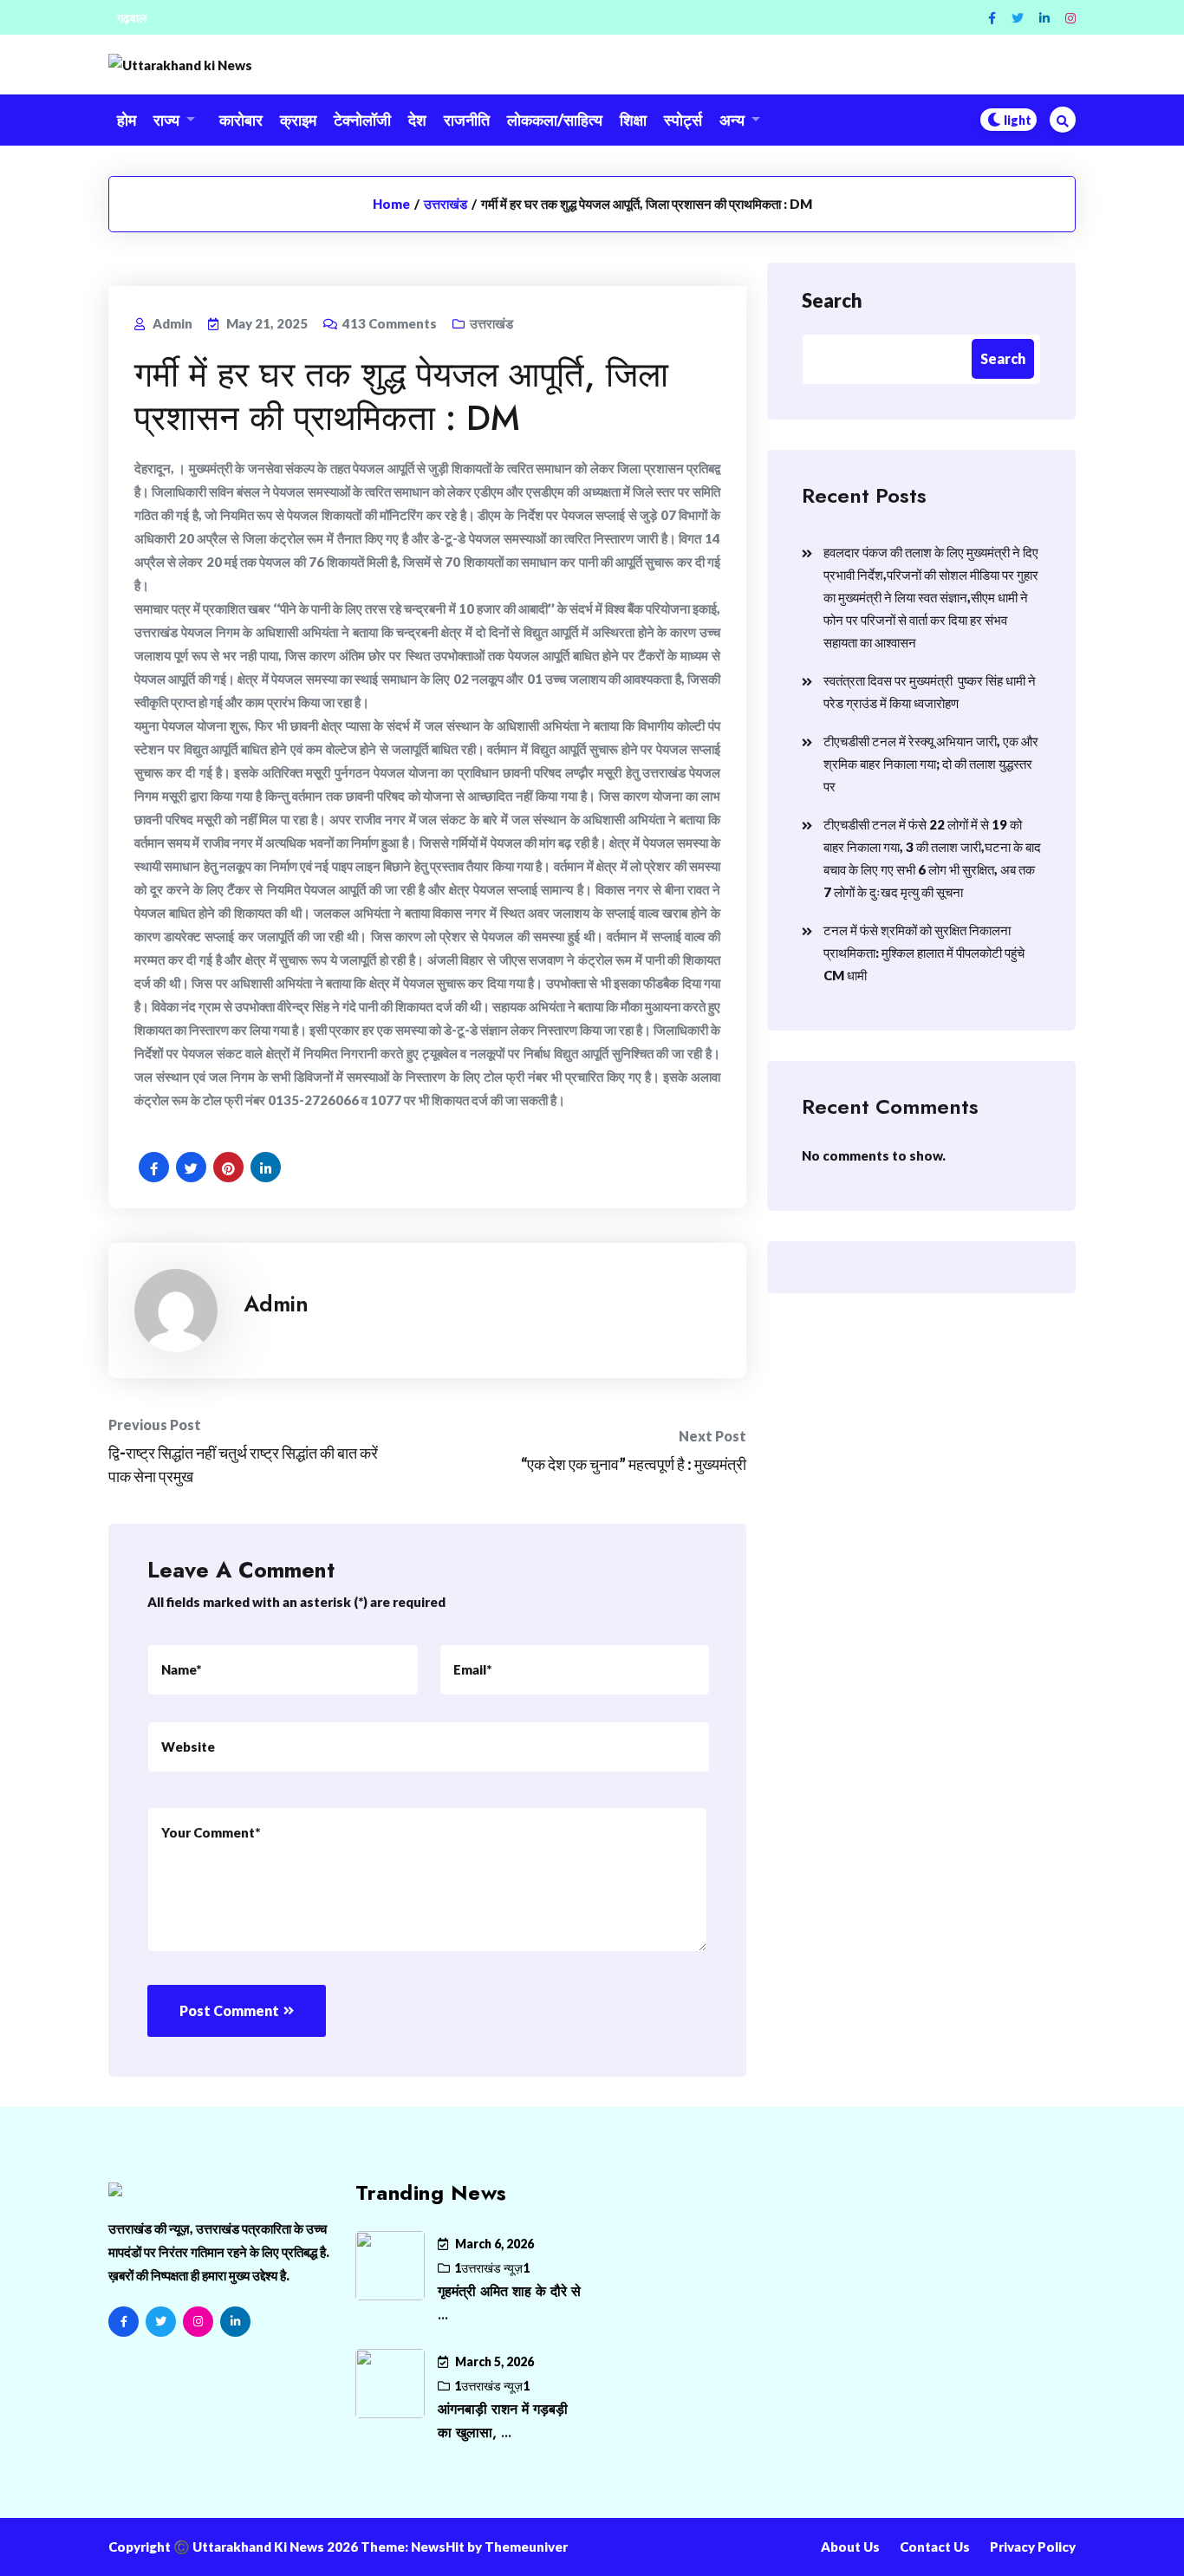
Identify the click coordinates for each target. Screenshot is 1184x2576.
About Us (850, 2547)
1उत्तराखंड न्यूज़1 (492, 2268)
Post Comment (229, 2010)
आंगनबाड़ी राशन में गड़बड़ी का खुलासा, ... (503, 2421)
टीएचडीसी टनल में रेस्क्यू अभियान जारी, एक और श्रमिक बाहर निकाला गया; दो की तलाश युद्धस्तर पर (931, 764)
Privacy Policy (1033, 2547)
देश (417, 120)
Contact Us (935, 2547)
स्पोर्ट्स (683, 120)
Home (391, 204)
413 (390, 323)
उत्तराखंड (446, 204)
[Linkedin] (1044, 18)
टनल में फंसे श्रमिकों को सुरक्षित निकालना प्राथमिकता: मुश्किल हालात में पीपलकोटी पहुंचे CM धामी (924, 953)
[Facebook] (992, 18)
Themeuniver (526, 2547)
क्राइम (298, 120)
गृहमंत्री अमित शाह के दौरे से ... (509, 2303)
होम (127, 120)
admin (276, 1304)
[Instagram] (1070, 18)
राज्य (166, 120)
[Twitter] (1018, 18)
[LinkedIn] (235, 2322)
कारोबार (241, 120)
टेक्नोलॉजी (362, 120)
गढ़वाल (132, 18)
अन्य (732, 120)
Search (832, 300)
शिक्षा (633, 120)
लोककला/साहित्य (555, 120)
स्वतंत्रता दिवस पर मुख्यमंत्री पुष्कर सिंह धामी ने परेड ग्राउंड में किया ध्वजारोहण (930, 692)
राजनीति (467, 120)
